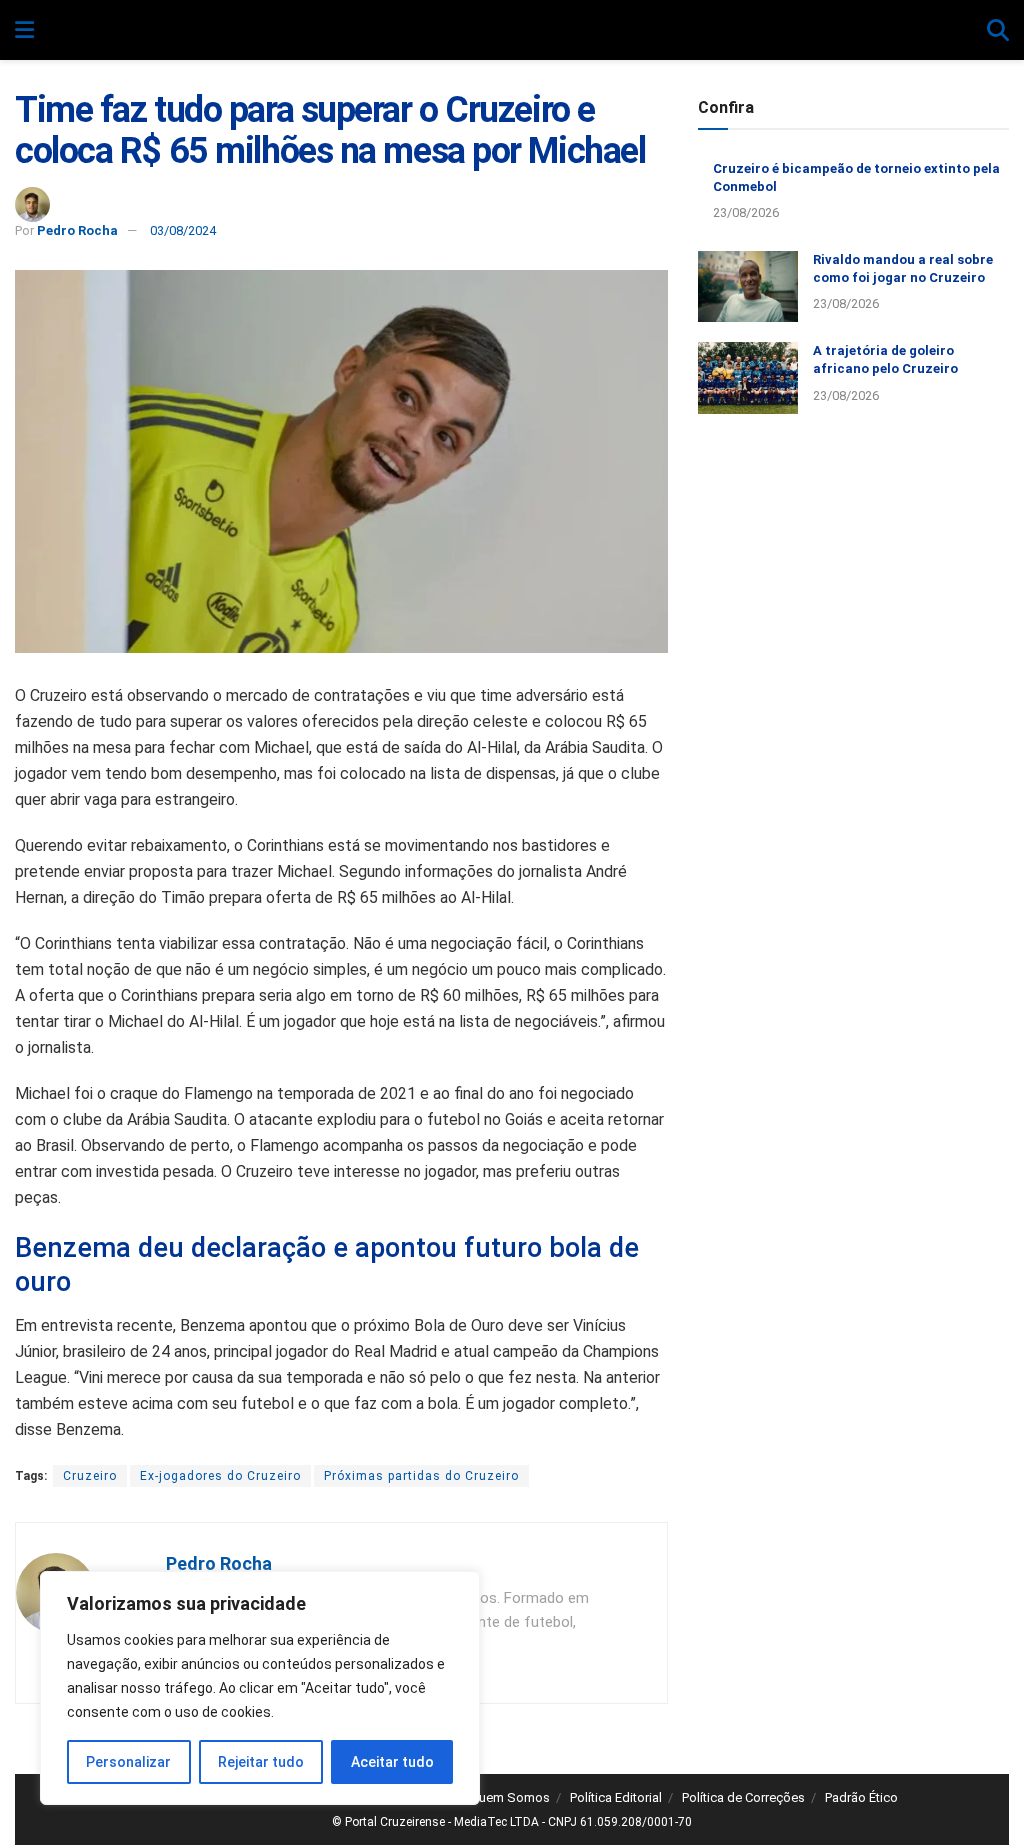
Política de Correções (743, 1797)
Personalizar (128, 1762)
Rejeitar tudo (261, 1762)
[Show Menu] (24, 31)
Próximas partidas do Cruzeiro (421, 1476)
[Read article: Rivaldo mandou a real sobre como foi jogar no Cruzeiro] (748, 287)
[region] (260, 1688)
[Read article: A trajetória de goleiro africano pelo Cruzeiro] (748, 378)
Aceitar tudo (392, 1762)
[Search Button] (998, 31)
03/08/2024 (183, 230)
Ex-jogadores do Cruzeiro (220, 1476)
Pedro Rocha (77, 230)
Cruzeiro (90, 1476)
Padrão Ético (861, 1797)
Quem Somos (510, 1797)
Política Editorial (616, 1797)
